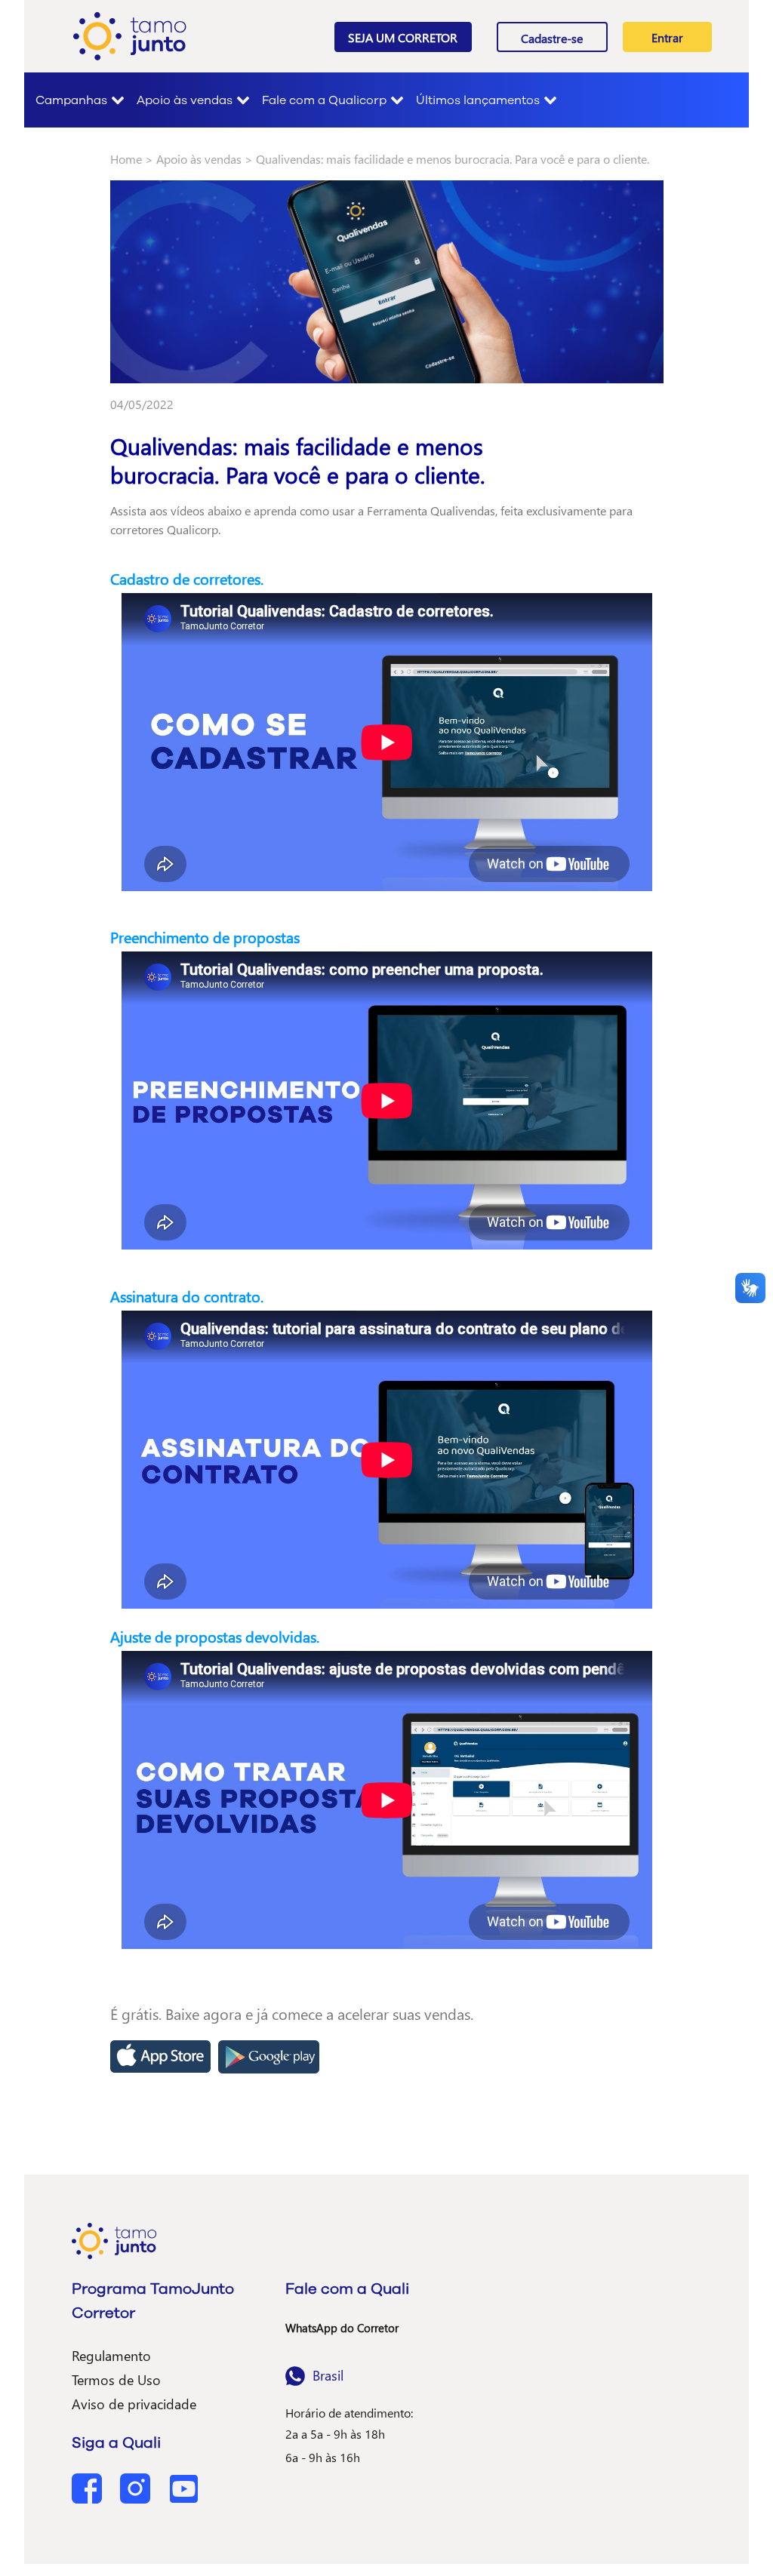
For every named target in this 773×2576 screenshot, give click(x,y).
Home (126, 159)
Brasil (328, 2375)
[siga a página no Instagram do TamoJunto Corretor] (137, 2487)
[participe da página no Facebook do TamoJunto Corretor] (88, 2487)
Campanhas (71, 100)
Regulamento (111, 2355)
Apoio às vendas (185, 100)
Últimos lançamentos (478, 100)
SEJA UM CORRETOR (403, 37)
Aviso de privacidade (134, 2404)
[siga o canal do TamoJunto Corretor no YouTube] (183, 2487)
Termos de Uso (116, 2379)
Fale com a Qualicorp (324, 100)
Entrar (667, 37)
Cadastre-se (552, 38)
